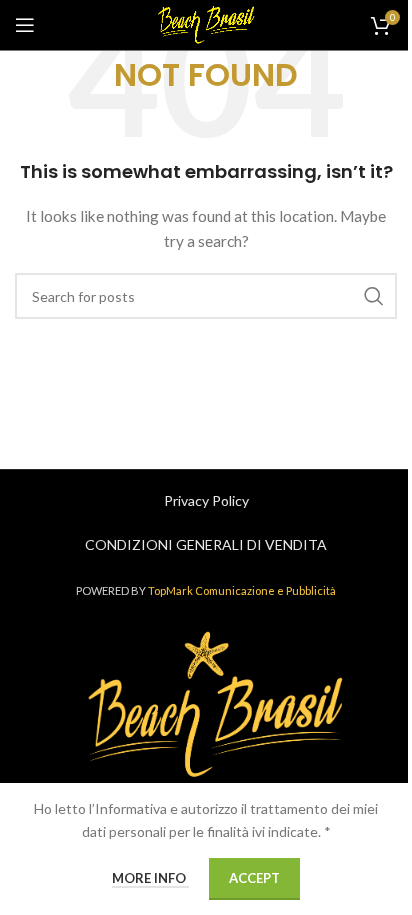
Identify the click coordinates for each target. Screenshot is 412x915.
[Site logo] (205, 23)
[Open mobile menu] (25, 25)
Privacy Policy (206, 500)
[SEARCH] (374, 296)
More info (150, 878)
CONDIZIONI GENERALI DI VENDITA (206, 544)
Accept (254, 878)
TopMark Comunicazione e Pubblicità (242, 590)
